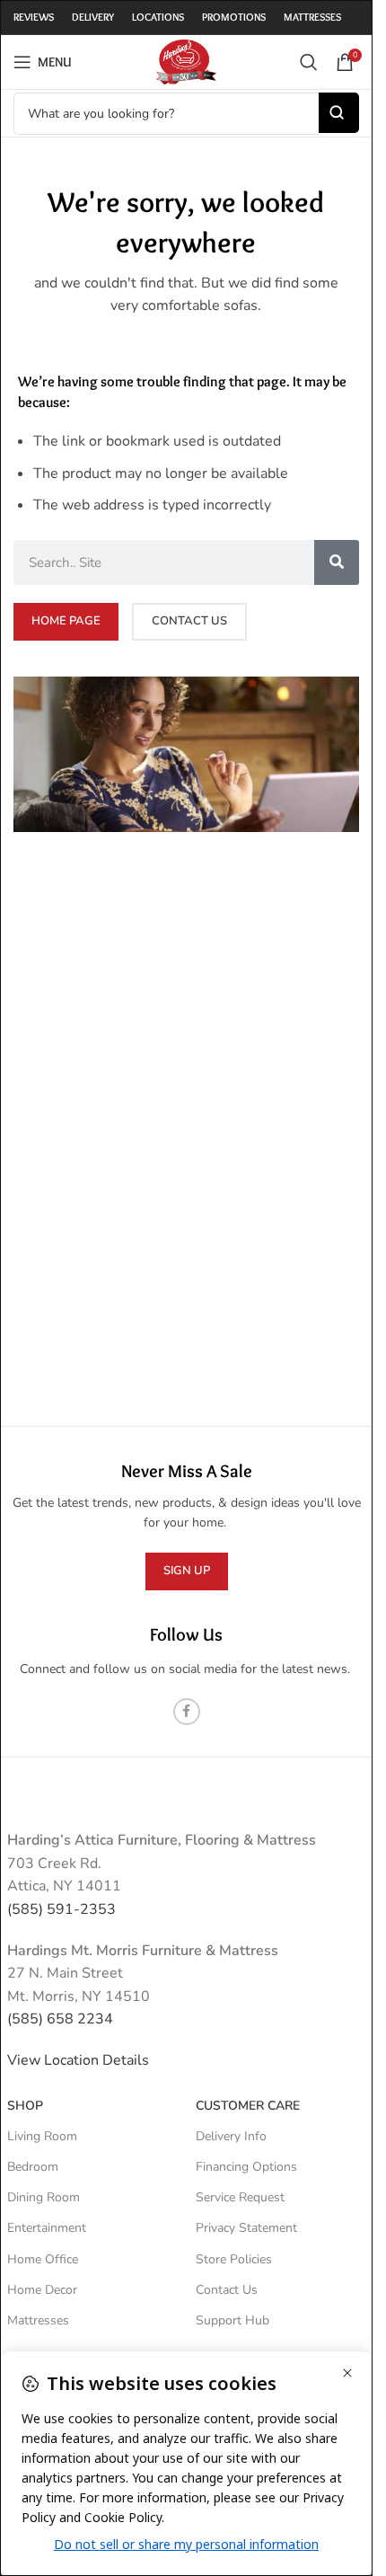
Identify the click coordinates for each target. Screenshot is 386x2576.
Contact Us (227, 2290)
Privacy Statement (246, 2228)
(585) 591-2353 (61, 1909)
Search (339, 113)
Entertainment (47, 2228)
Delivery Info (231, 2136)
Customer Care (248, 2106)
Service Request (240, 2197)
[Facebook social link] (187, 1712)
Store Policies (234, 2259)
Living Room (42, 2136)
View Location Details (80, 2060)
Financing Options (246, 2167)
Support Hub (232, 2320)
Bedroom (33, 2167)
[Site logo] (186, 61)
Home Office (43, 2259)
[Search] (309, 62)
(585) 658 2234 (60, 2019)
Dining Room (44, 2197)
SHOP (25, 2106)
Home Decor (42, 2290)
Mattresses (38, 2320)
